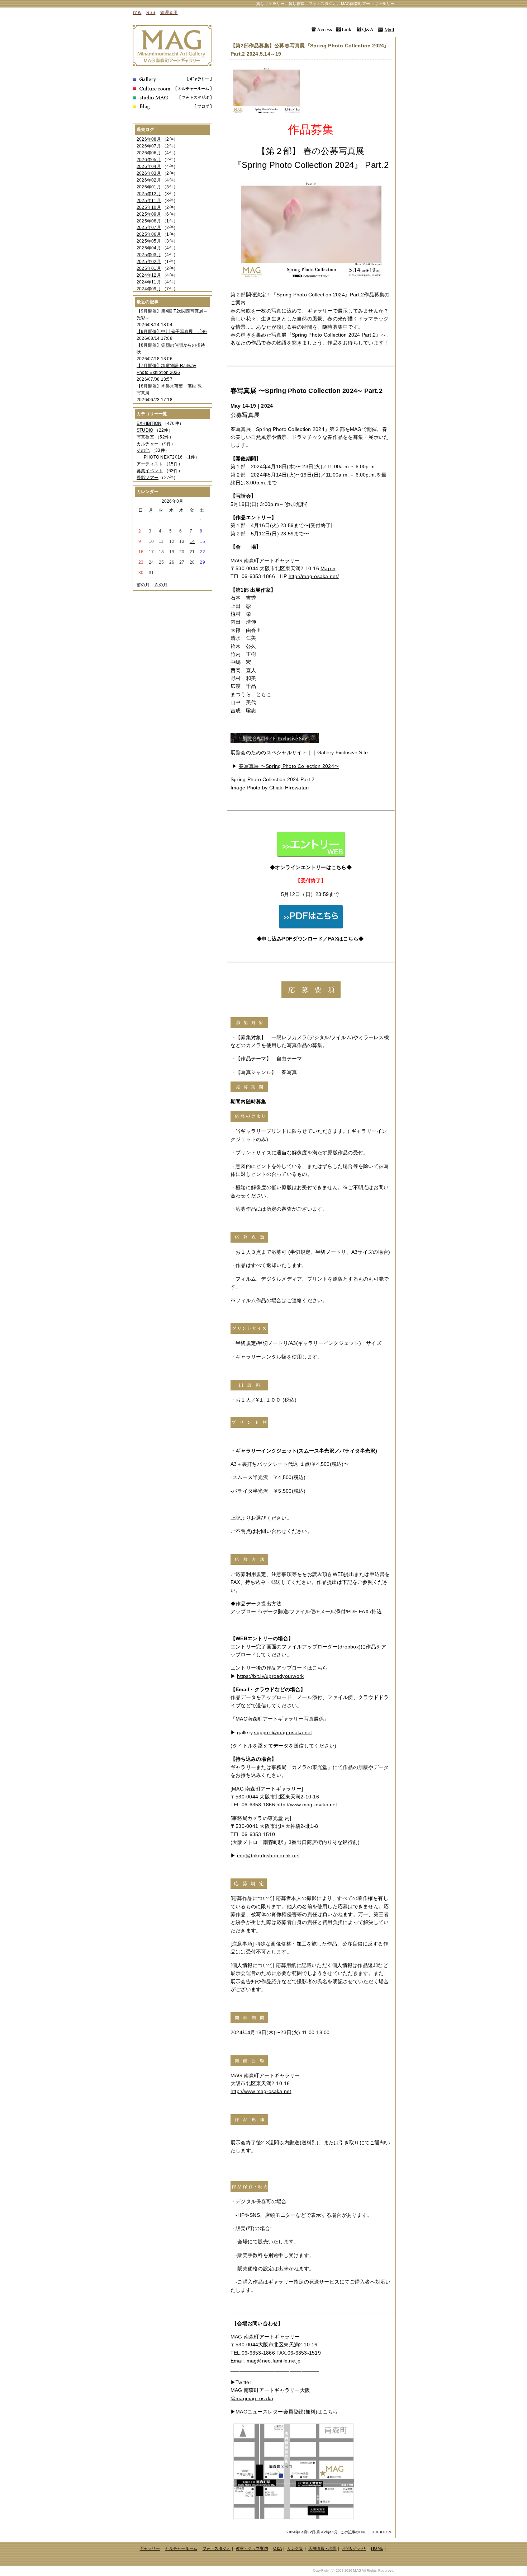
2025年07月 (149, 227)
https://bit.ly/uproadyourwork (270, 1676)
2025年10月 (149, 207)
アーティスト (150, 464)
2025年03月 (149, 255)
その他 (143, 450)
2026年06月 (149, 153)
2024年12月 (149, 275)
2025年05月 (149, 241)
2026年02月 (149, 180)
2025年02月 (149, 262)
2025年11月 (149, 201)
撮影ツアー (148, 478)
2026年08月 (149, 139)
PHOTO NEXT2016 (163, 457)
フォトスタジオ (217, 2548)
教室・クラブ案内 (252, 2548)
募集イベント (150, 471)
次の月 (161, 585)
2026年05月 (149, 160)
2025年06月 (149, 234)
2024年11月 (149, 282)
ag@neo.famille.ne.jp (276, 2361)
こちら (330, 2412)
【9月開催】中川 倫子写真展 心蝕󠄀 (172, 332)
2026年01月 (149, 187)
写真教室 (145, 437)
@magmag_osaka (252, 2398)
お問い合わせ (354, 2548)
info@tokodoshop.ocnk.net (268, 1855)
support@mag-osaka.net (283, 1732)
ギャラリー (150, 2548)
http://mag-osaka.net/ (314, 576)
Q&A (277, 2548)
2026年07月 (149, 146)
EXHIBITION (380, 2532)
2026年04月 (149, 166)
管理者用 (169, 13)
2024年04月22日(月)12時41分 (312, 2532)
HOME (377, 2548)
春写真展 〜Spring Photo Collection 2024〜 (289, 766)
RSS (151, 13)
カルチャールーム (181, 2548)
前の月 (143, 585)
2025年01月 (149, 268)
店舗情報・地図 (322, 2548)
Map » (328, 568)
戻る (137, 13)
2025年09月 (149, 214)
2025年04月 (149, 248)
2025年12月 (149, 194)
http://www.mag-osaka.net (307, 1805)
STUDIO (145, 430)
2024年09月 (149, 289)
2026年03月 (149, 173)
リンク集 (295, 2548)
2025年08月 (149, 221)
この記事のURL (353, 2532)
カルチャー (148, 444)
